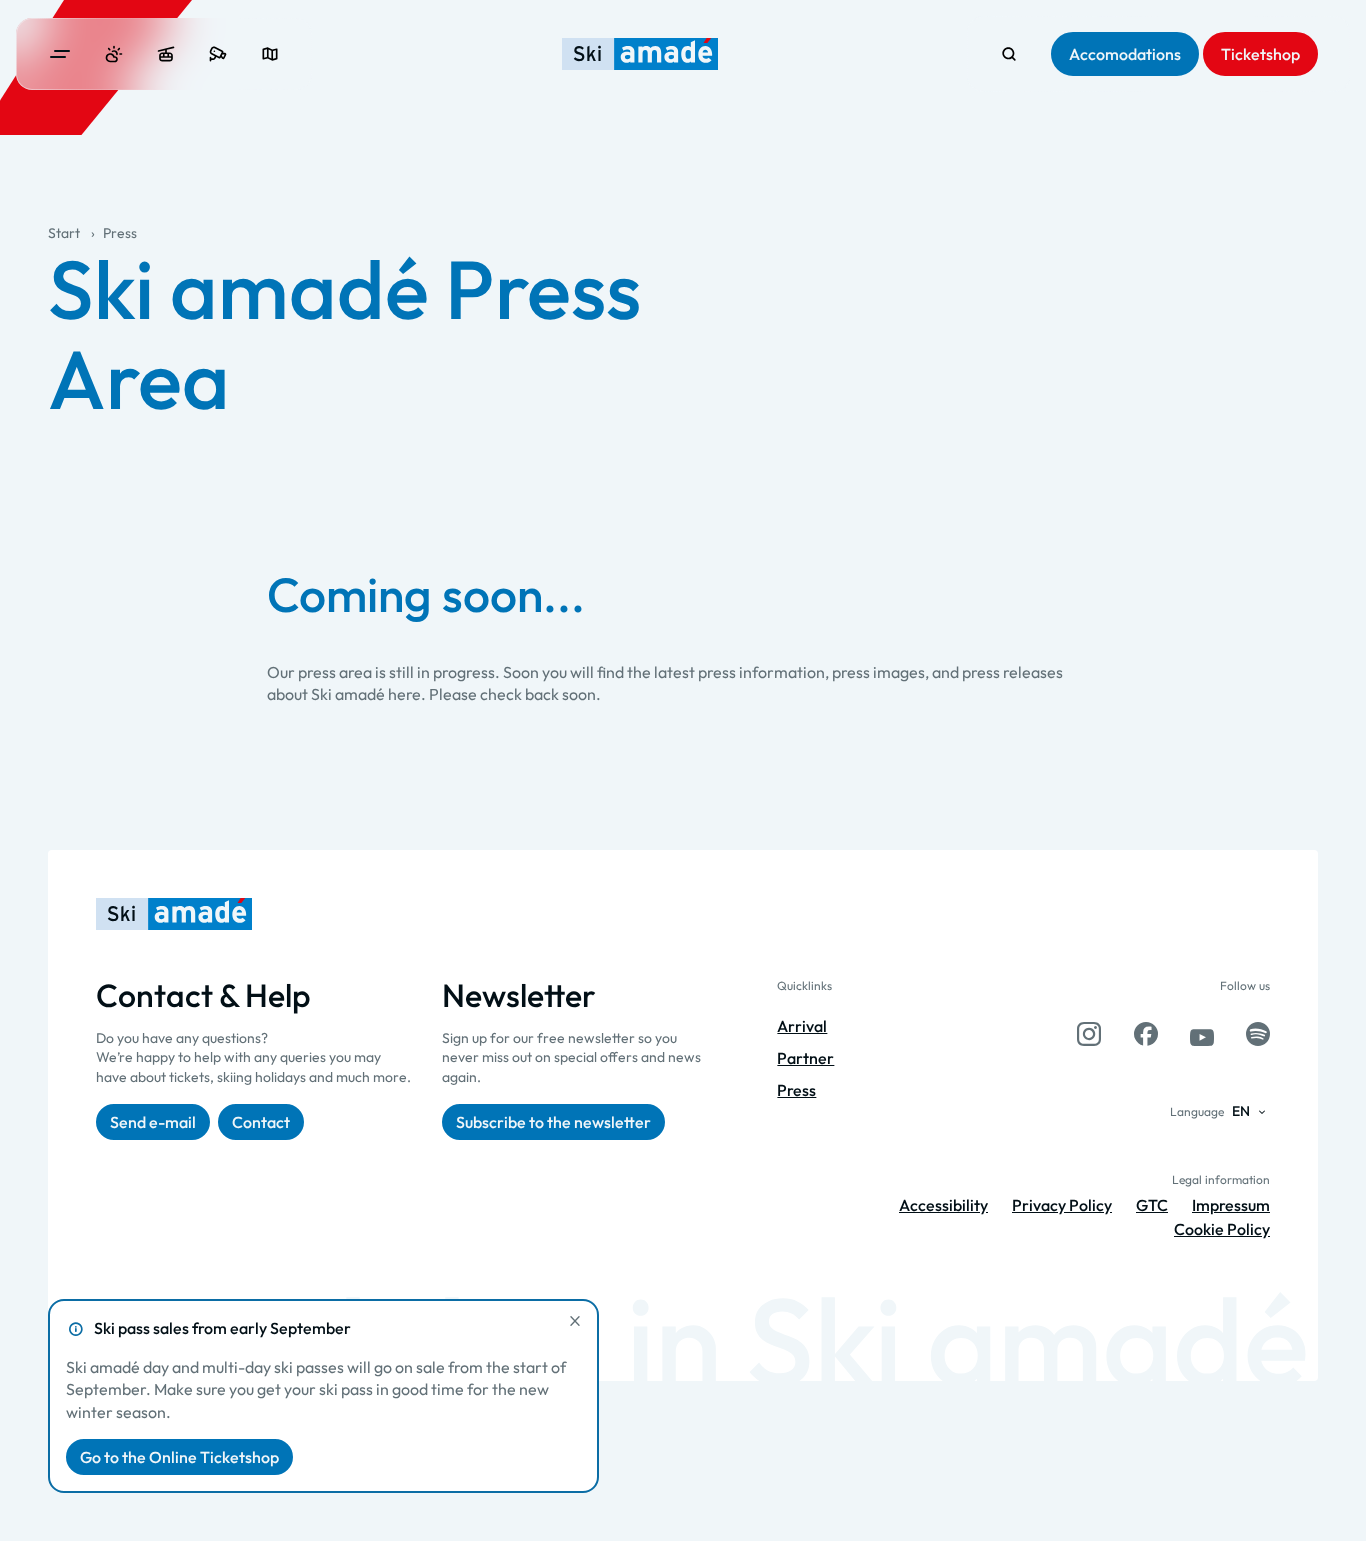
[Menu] (60, 54)
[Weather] (114, 54)
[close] (575, 1321)
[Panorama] (270, 54)
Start (64, 233)
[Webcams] (218, 54)
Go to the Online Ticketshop (179, 1457)
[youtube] (1202, 1034)
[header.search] (1009, 54)
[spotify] (1258, 1034)
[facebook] (1146, 1034)
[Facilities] (166, 54)
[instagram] (1089, 1034)
